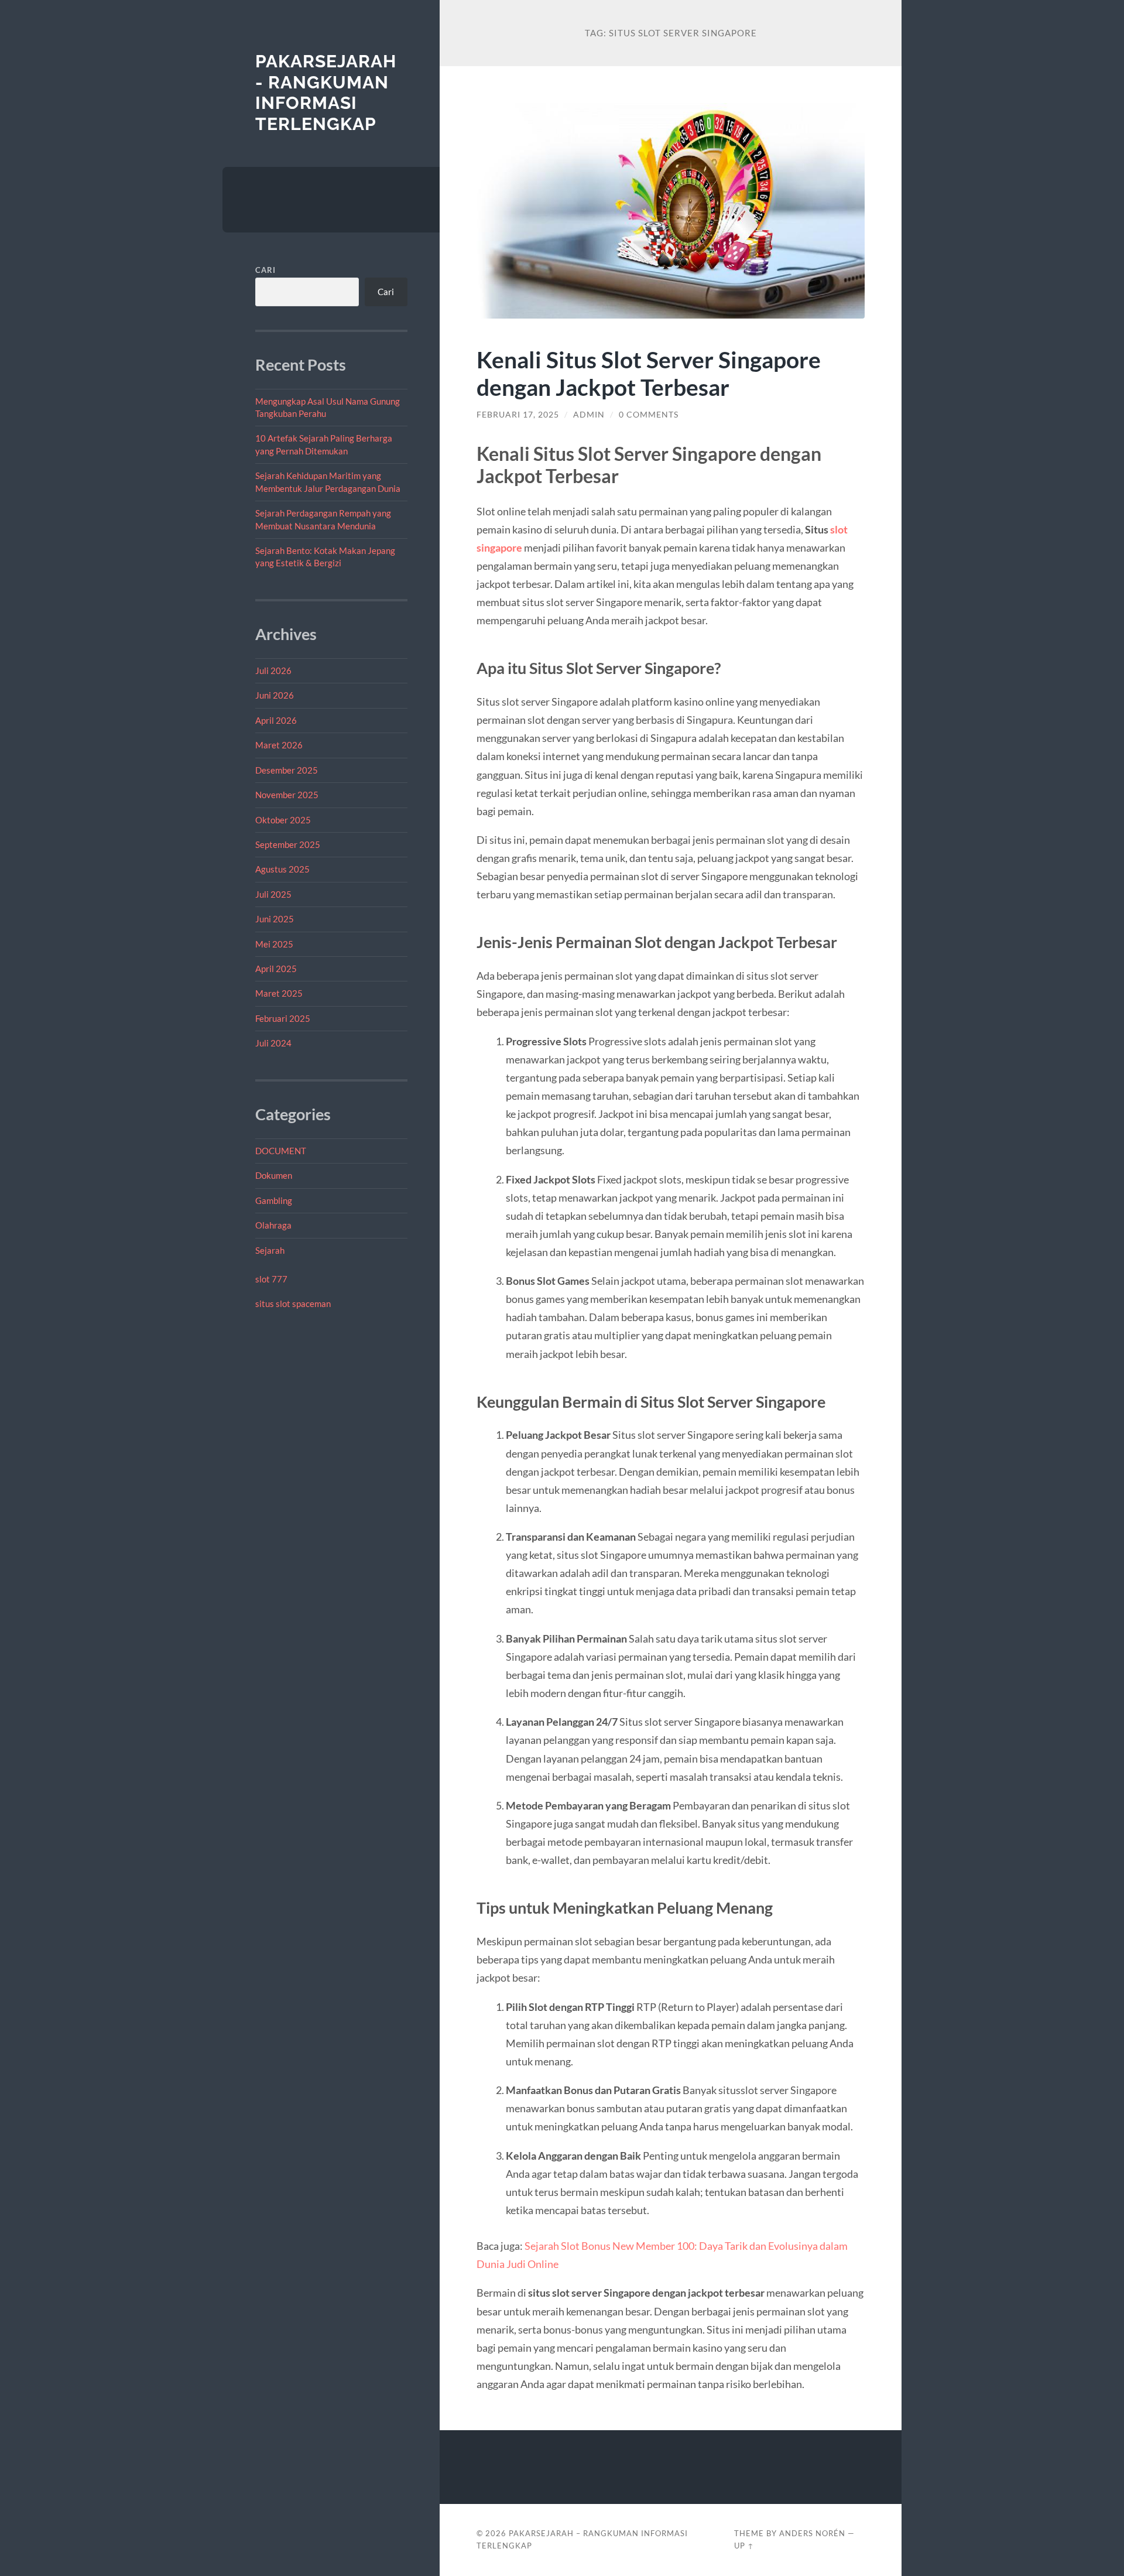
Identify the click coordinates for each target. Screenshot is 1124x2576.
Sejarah (270, 1250)
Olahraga (273, 1225)
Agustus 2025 (282, 869)
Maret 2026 (279, 745)
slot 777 (271, 1279)
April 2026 (276, 720)
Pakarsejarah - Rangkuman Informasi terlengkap (326, 93)
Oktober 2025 (283, 820)
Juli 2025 (273, 894)
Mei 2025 (274, 944)
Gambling (274, 1200)
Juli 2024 (273, 1043)
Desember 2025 (287, 770)
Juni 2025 (275, 919)
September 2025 (288, 844)
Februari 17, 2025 (518, 415)
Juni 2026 (275, 695)
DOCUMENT (281, 1151)
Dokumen (274, 1175)
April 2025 (276, 969)
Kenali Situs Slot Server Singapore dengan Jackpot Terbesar (649, 373)
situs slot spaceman (293, 1304)
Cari (265, 270)
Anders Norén (812, 2533)
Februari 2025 (283, 1018)
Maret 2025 (279, 993)
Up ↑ (744, 2546)
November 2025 (287, 795)
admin (589, 415)
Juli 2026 (273, 670)
